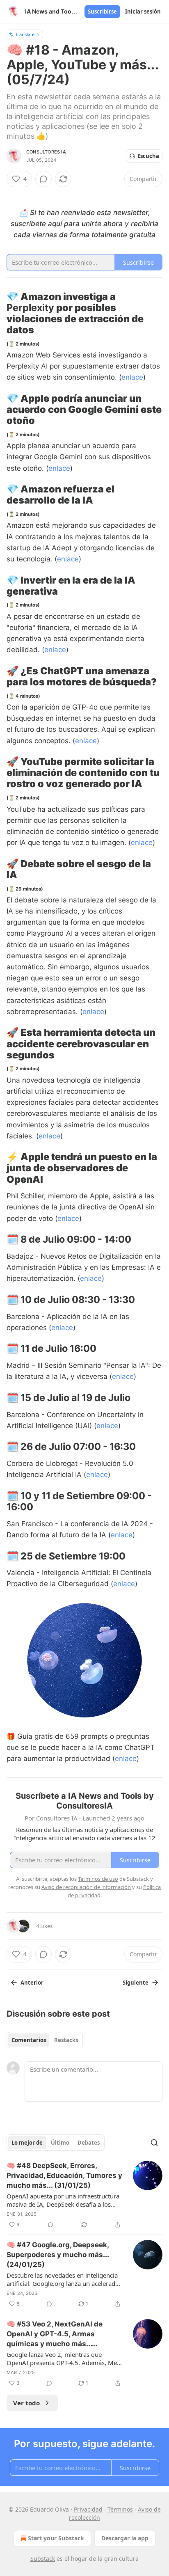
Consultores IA (46, 152)
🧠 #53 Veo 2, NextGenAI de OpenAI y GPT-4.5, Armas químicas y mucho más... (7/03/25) (55, 2334)
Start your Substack (56, 2538)
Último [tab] (60, 2143)
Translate (25, 34)
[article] (84, 2195)
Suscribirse (102, 11)
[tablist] (45, 2040)
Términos (120, 2509)
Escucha (148, 156)
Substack (43, 2559)
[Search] (154, 2143)
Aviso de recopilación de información (86, 1887)
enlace (132, 377)
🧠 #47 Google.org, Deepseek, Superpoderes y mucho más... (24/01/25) (58, 2255)
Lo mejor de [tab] (27, 2143)
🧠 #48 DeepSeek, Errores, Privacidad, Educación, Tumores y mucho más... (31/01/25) (64, 2175)
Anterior (32, 1983)
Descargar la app (125, 2538)
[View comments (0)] (43, 179)
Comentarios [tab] (29, 2040)
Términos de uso (98, 1879)
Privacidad (88, 2509)
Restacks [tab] (66, 2040)
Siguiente (136, 1983)
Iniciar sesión (143, 11)
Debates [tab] (89, 2143)
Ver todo (26, 2403)
